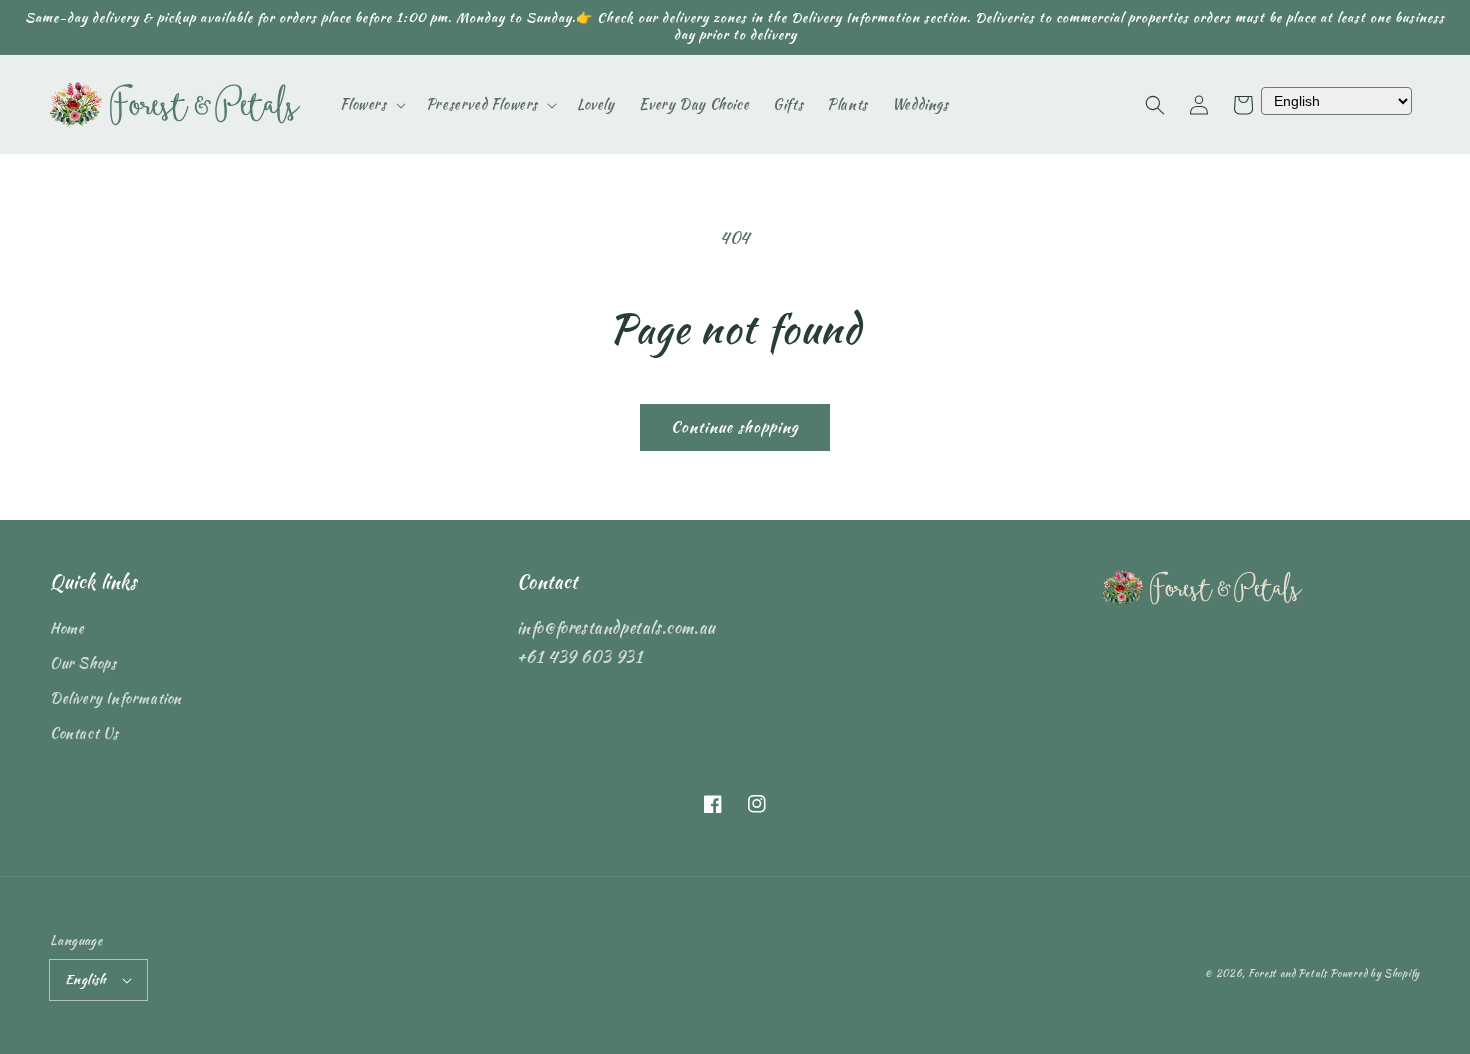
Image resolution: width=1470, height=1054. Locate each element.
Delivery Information (116, 698)
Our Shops (83, 663)
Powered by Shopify (1375, 973)
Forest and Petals (1287, 973)
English (86, 979)
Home (67, 628)
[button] (1155, 105)
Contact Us (84, 733)
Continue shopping (735, 427)
